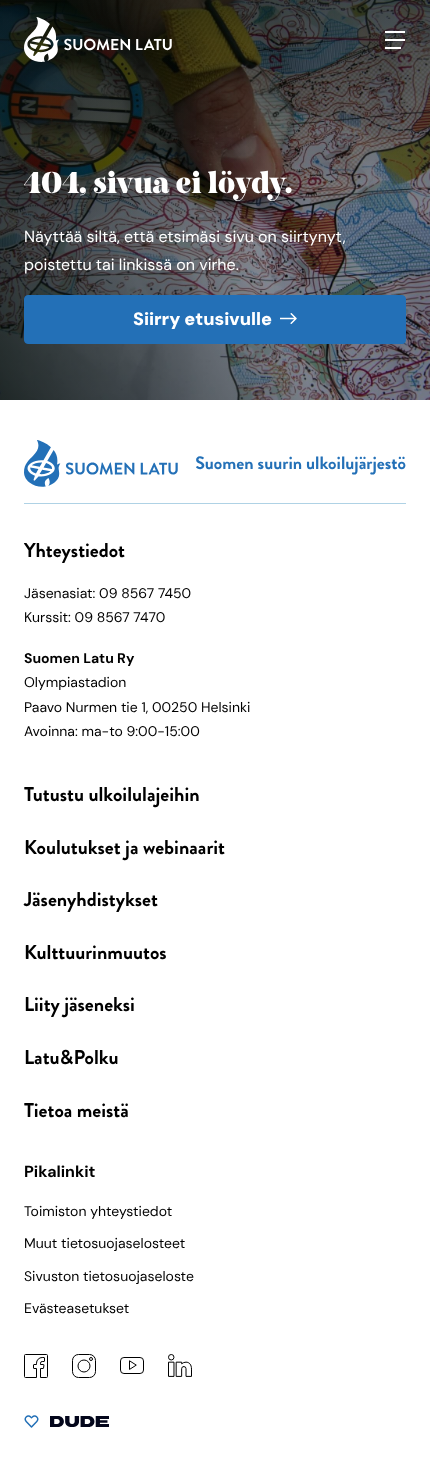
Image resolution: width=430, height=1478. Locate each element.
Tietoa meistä (76, 1110)
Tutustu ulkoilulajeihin (112, 794)
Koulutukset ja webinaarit (124, 847)
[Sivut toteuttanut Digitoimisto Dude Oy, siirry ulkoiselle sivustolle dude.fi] (66, 1426)
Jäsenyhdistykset (91, 899)
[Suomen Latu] (98, 57)
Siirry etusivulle (202, 319)
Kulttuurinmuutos (95, 952)
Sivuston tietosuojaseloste (109, 1277)
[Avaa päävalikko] (395, 40)
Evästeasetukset (76, 1309)
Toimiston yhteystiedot (98, 1212)
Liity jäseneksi (79, 1004)
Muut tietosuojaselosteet (104, 1244)
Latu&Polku (71, 1057)
